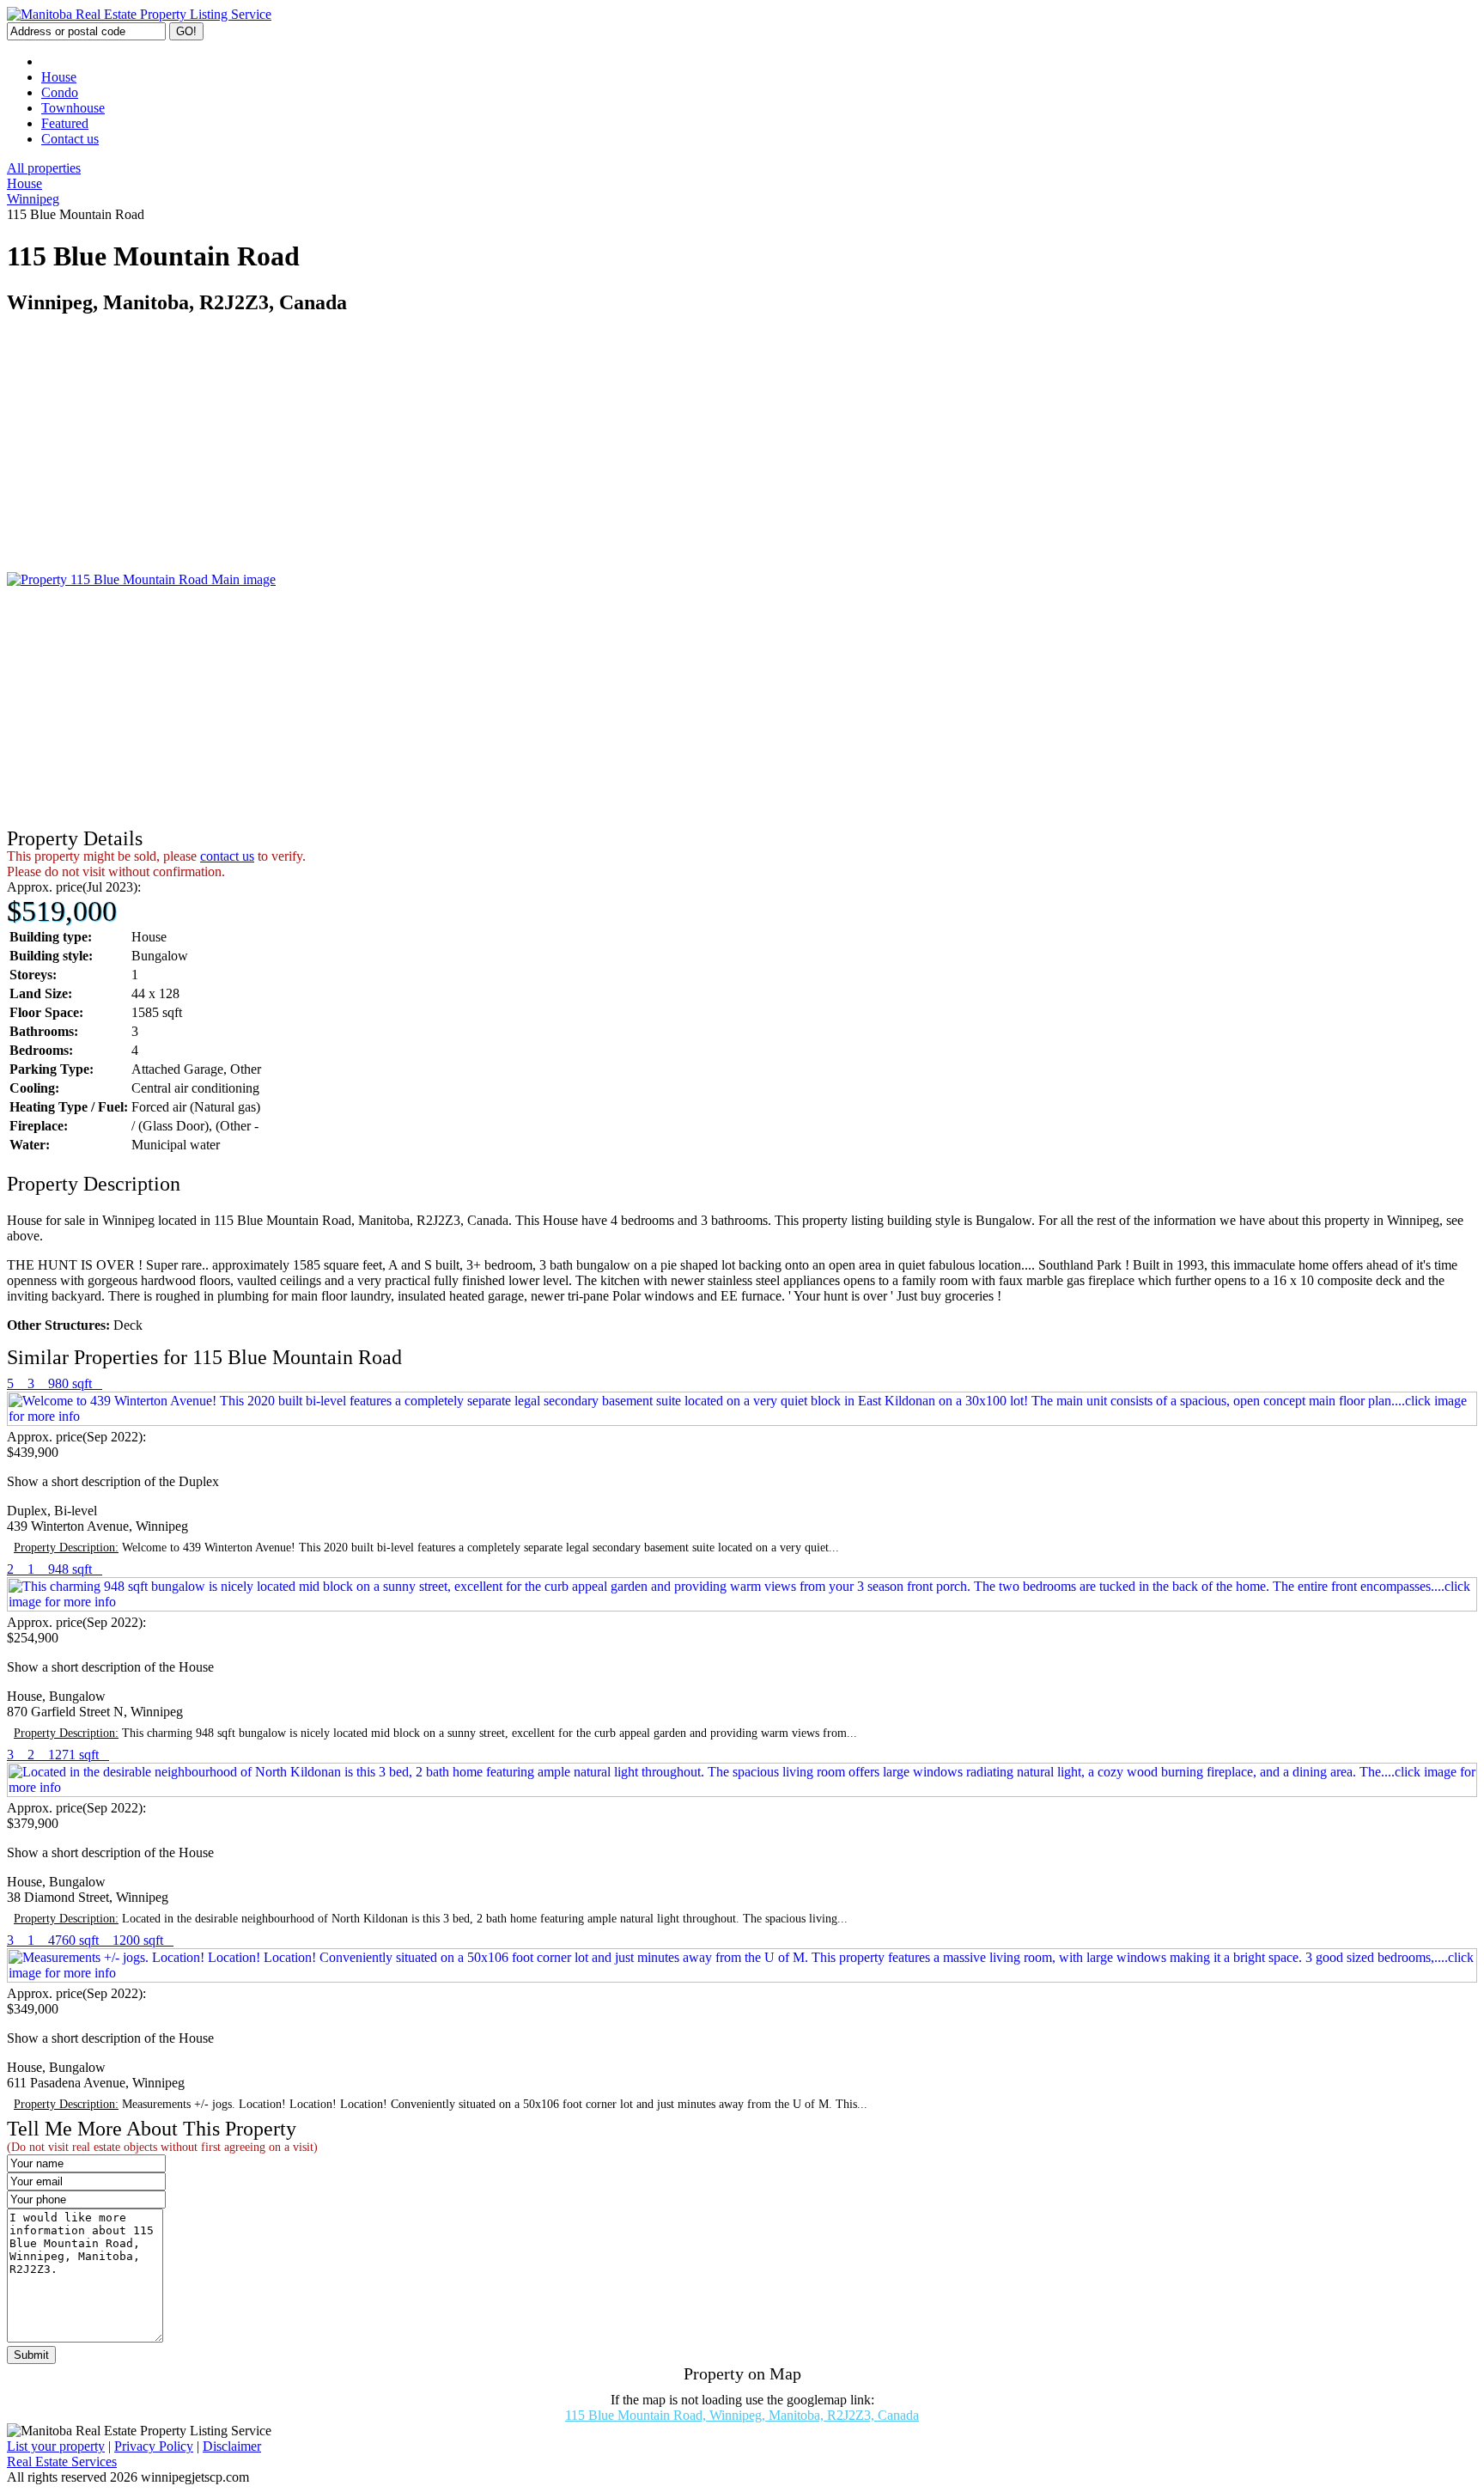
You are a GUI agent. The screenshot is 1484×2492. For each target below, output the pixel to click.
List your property (56, 2446)
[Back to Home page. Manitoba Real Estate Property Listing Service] (139, 14)
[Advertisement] (522, 452)
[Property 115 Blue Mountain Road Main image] (141, 579)
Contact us (70, 139)
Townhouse (73, 108)
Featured (65, 123)
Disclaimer (232, 2446)
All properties (44, 168)
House (59, 77)
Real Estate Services (62, 2462)
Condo (60, 92)
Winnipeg (33, 199)
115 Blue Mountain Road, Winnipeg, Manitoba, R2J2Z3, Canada (742, 2415)
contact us (227, 856)
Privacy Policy (154, 2446)
